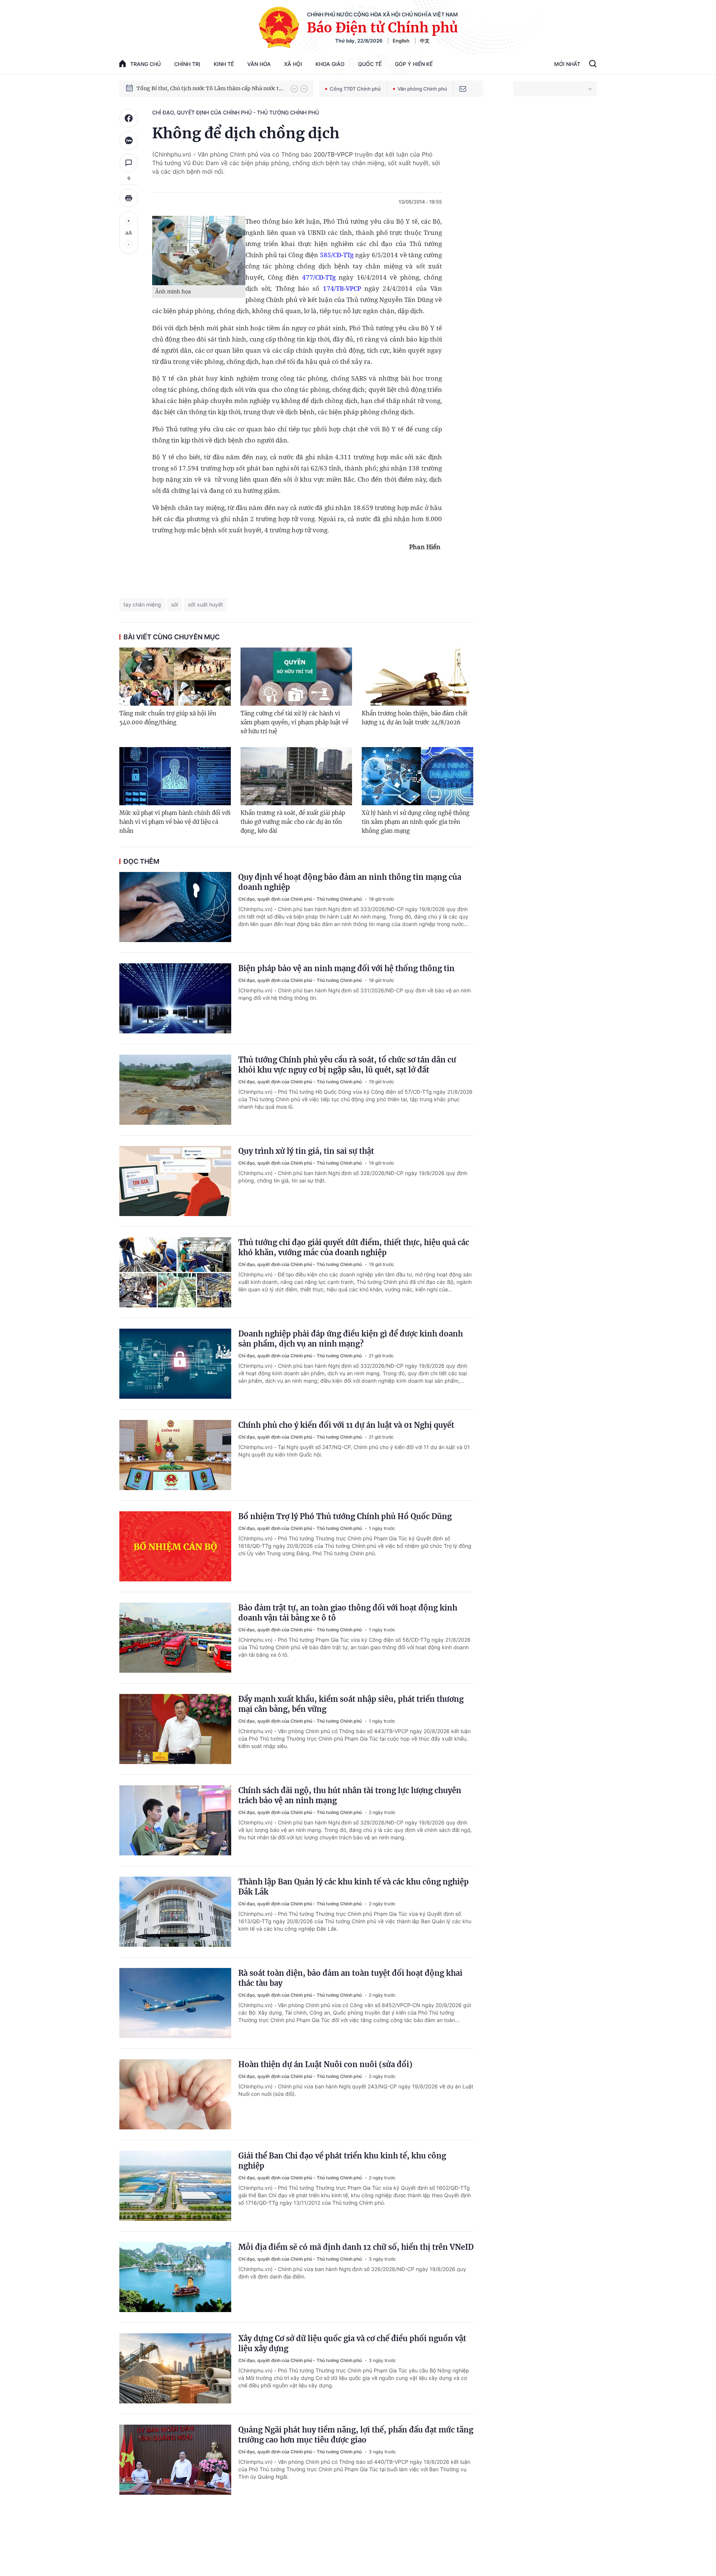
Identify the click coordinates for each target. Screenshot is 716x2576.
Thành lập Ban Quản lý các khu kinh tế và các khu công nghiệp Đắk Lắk (354, 1887)
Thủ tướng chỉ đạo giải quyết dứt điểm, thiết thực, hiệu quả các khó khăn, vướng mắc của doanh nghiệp (354, 1247)
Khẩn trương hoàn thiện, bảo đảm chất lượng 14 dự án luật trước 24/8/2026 (415, 718)
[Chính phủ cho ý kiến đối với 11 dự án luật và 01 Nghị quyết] (175, 1455)
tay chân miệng (142, 604)
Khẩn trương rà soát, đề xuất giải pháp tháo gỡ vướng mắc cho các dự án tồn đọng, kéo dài (293, 822)
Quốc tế (370, 64)
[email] (463, 89)
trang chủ (145, 64)
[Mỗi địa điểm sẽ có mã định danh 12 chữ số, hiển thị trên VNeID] (175, 2277)
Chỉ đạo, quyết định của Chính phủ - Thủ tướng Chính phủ (235, 112)
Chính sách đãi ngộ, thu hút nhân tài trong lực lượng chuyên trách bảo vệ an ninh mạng (350, 1795)
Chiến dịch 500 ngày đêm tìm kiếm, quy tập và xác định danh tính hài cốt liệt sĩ (210, 88)
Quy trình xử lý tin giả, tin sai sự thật (306, 1151)
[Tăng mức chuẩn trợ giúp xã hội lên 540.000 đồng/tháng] (175, 677)
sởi (175, 604)
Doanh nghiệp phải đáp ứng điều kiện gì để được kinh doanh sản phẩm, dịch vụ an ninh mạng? (351, 1339)
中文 (425, 41)
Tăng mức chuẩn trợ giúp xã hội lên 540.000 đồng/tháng (168, 718)
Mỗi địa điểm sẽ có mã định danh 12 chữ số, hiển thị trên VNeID (356, 2247)
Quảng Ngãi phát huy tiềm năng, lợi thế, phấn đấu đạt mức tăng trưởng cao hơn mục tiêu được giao (356, 2435)
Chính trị (187, 64)
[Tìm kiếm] (593, 64)
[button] (294, 89)
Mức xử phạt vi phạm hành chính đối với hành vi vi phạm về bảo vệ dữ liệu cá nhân (175, 822)
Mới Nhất (567, 64)
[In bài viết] (129, 198)
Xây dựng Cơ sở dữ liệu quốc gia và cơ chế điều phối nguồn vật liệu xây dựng (352, 2343)
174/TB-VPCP (342, 288)
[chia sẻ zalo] (129, 141)
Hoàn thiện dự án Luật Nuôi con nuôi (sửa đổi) (325, 2064)
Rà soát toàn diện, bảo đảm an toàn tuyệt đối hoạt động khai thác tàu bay (350, 1978)
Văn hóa (259, 64)
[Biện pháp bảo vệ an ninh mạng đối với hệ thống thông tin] (175, 998)
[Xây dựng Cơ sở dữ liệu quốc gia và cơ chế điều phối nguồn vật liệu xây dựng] (175, 2368)
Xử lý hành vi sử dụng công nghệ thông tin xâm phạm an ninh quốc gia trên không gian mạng (416, 822)
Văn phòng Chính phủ (422, 89)
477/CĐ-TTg (319, 277)
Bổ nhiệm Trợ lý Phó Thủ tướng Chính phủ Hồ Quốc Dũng (345, 1516)
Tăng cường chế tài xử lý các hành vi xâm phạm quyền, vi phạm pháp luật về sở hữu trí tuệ (294, 722)
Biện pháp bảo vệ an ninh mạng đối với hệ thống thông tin (346, 968)
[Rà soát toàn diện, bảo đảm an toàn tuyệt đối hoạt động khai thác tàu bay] (175, 2003)
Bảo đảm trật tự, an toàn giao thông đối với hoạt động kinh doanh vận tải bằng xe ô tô (348, 1613)
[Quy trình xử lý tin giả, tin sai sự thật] (175, 1181)
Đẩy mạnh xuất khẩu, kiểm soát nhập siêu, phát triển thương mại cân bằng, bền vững (351, 1704)
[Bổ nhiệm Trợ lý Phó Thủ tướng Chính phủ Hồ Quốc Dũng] (175, 1546)
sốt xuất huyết (205, 604)
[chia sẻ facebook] (129, 118)
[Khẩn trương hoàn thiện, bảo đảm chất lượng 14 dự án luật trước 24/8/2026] (417, 677)
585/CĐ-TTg (337, 255)
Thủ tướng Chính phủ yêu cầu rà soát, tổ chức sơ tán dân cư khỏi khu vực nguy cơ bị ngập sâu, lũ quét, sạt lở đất (347, 1065)
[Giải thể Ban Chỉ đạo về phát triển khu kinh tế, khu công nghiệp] (175, 2186)
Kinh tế (224, 64)
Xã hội (293, 64)
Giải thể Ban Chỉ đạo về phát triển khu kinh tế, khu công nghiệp (342, 2161)
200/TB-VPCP (333, 154)
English (401, 41)
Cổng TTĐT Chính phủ (355, 89)
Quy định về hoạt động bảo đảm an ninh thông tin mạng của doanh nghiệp (350, 882)
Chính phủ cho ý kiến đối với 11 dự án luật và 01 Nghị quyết (346, 1425)
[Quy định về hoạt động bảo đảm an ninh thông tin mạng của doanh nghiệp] (175, 907)
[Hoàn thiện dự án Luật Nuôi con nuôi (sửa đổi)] (175, 2094)
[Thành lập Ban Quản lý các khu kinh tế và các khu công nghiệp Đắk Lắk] (175, 1912)
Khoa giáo (330, 64)
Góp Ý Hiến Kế (414, 64)
